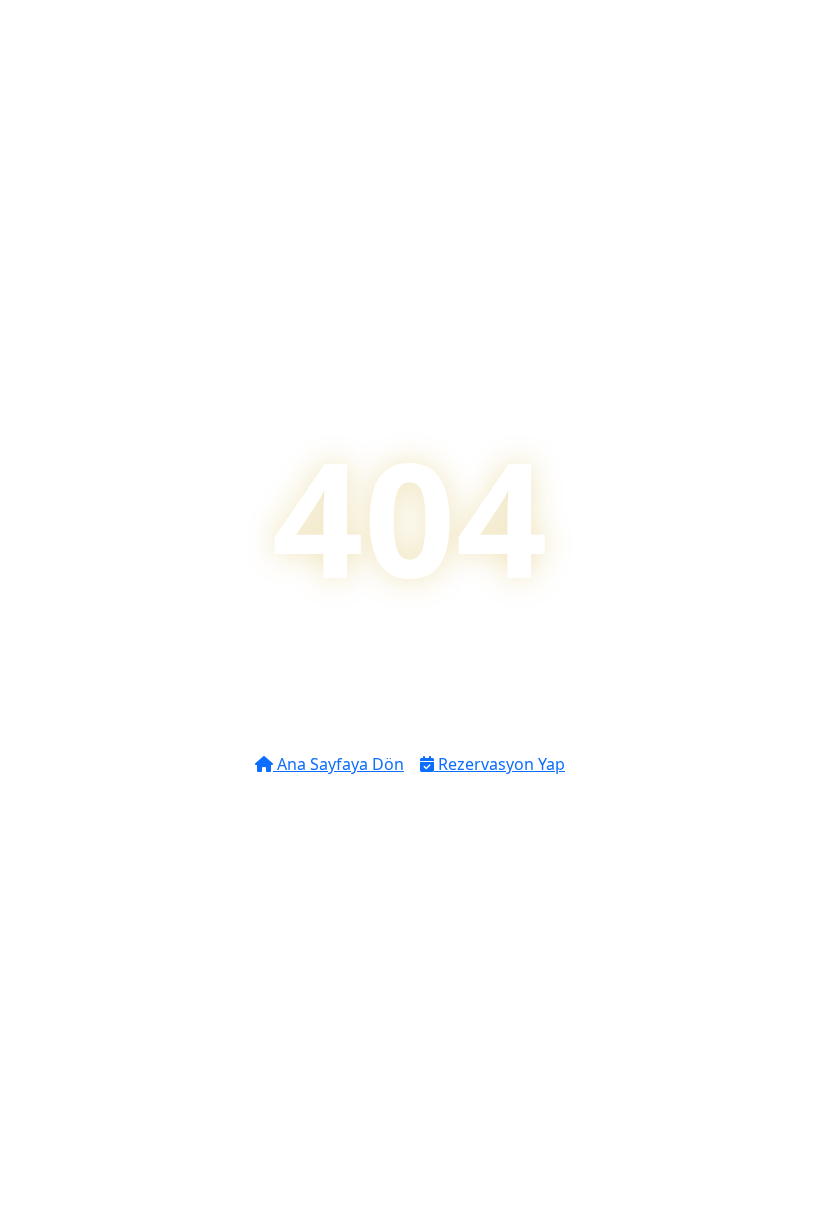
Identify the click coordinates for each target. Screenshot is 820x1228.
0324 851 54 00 (420, 876)
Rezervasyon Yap (499, 764)
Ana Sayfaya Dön (338, 764)
